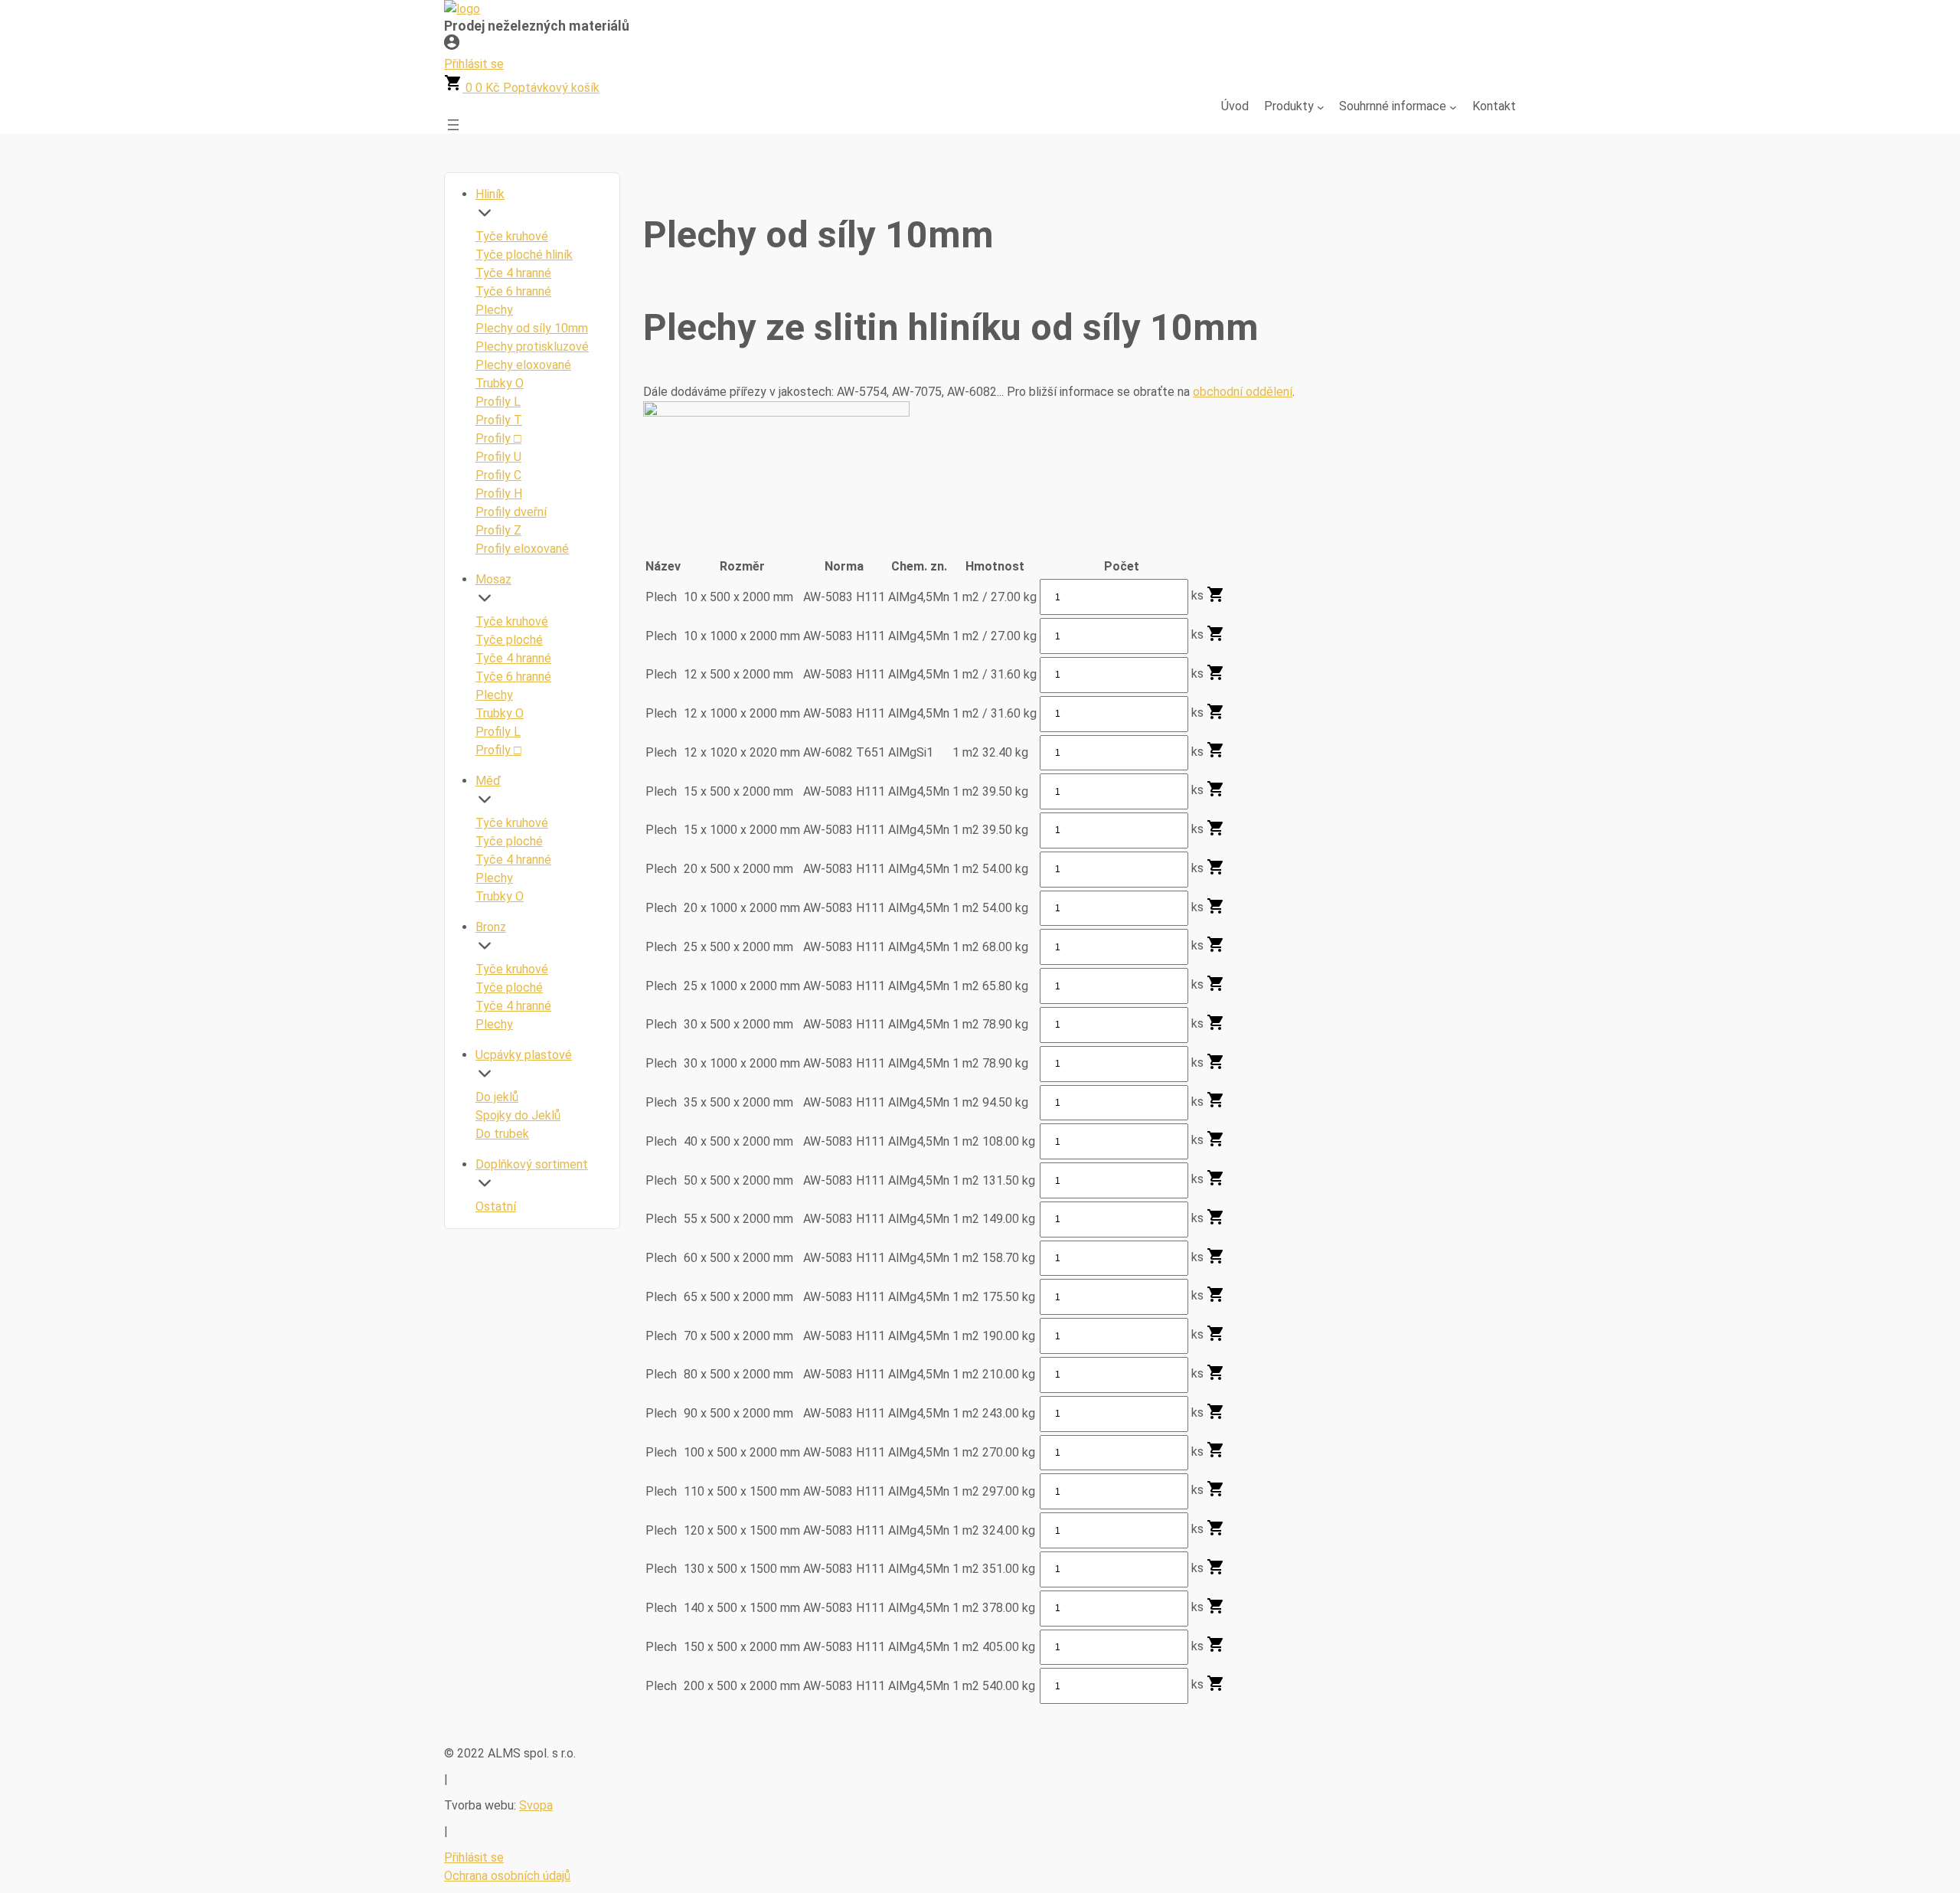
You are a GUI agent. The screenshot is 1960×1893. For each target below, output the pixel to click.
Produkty (1289, 106)
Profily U (498, 457)
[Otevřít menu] (453, 125)
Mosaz (493, 579)
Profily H (499, 494)
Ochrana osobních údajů (507, 1876)
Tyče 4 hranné (513, 273)
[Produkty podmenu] (1321, 106)
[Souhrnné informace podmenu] (1453, 106)
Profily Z (498, 530)
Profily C (498, 475)
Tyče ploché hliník (524, 255)
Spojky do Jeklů (518, 1115)
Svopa (536, 1805)
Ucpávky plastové (524, 1055)
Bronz (491, 927)
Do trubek (502, 1134)
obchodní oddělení (1243, 392)
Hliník (490, 194)
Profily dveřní (511, 512)
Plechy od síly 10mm (532, 328)
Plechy (494, 310)
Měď (488, 781)
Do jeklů (497, 1097)
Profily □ (498, 438)
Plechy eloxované (523, 365)
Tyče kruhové (512, 236)
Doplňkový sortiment (532, 1164)
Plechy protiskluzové (532, 347)
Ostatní (496, 1206)
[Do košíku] (1216, 599)
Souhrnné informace (1393, 106)
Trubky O (500, 383)
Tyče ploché (509, 640)
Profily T (499, 420)
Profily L (498, 402)
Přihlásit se (474, 1857)
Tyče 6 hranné (513, 291)
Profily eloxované (522, 549)
